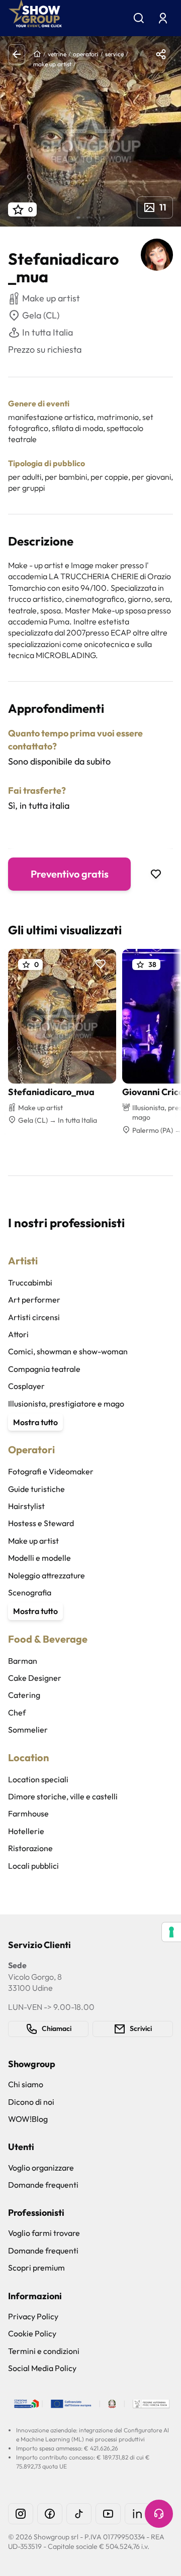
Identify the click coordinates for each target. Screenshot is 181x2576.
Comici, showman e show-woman (68, 1351)
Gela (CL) (41, 315)
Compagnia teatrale (44, 1369)
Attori (18, 1334)
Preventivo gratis (70, 874)
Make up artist (33, 1541)
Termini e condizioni (44, 2351)
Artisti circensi (34, 1317)
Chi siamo (26, 2084)
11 (163, 207)
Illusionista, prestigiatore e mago (66, 1404)
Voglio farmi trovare (44, 2233)
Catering (24, 1695)
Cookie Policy (32, 2333)
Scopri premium (36, 2268)
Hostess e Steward (41, 1523)
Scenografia (30, 1592)
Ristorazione (30, 1848)
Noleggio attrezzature (47, 1575)
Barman (23, 1661)
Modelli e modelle (39, 1558)
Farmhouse (28, 1813)
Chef (17, 1712)
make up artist (52, 64)
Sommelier (28, 1730)
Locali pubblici (33, 1866)
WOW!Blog (28, 2119)
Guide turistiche (36, 1489)
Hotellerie (26, 1831)
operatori (86, 54)
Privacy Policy (33, 2316)
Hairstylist (26, 1506)
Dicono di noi (31, 2102)
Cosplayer (26, 1386)
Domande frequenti (43, 2185)
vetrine (57, 54)
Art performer (34, 1300)
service (114, 54)
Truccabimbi (30, 1282)
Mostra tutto (35, 1422)
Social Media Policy (42, 2368)
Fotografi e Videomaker (51, 1471)
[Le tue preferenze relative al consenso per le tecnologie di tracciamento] (171, 1932)
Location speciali (38, 1779)
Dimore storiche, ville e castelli (63, 1796)
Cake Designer (35, 1678)
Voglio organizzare (41, 2168)
